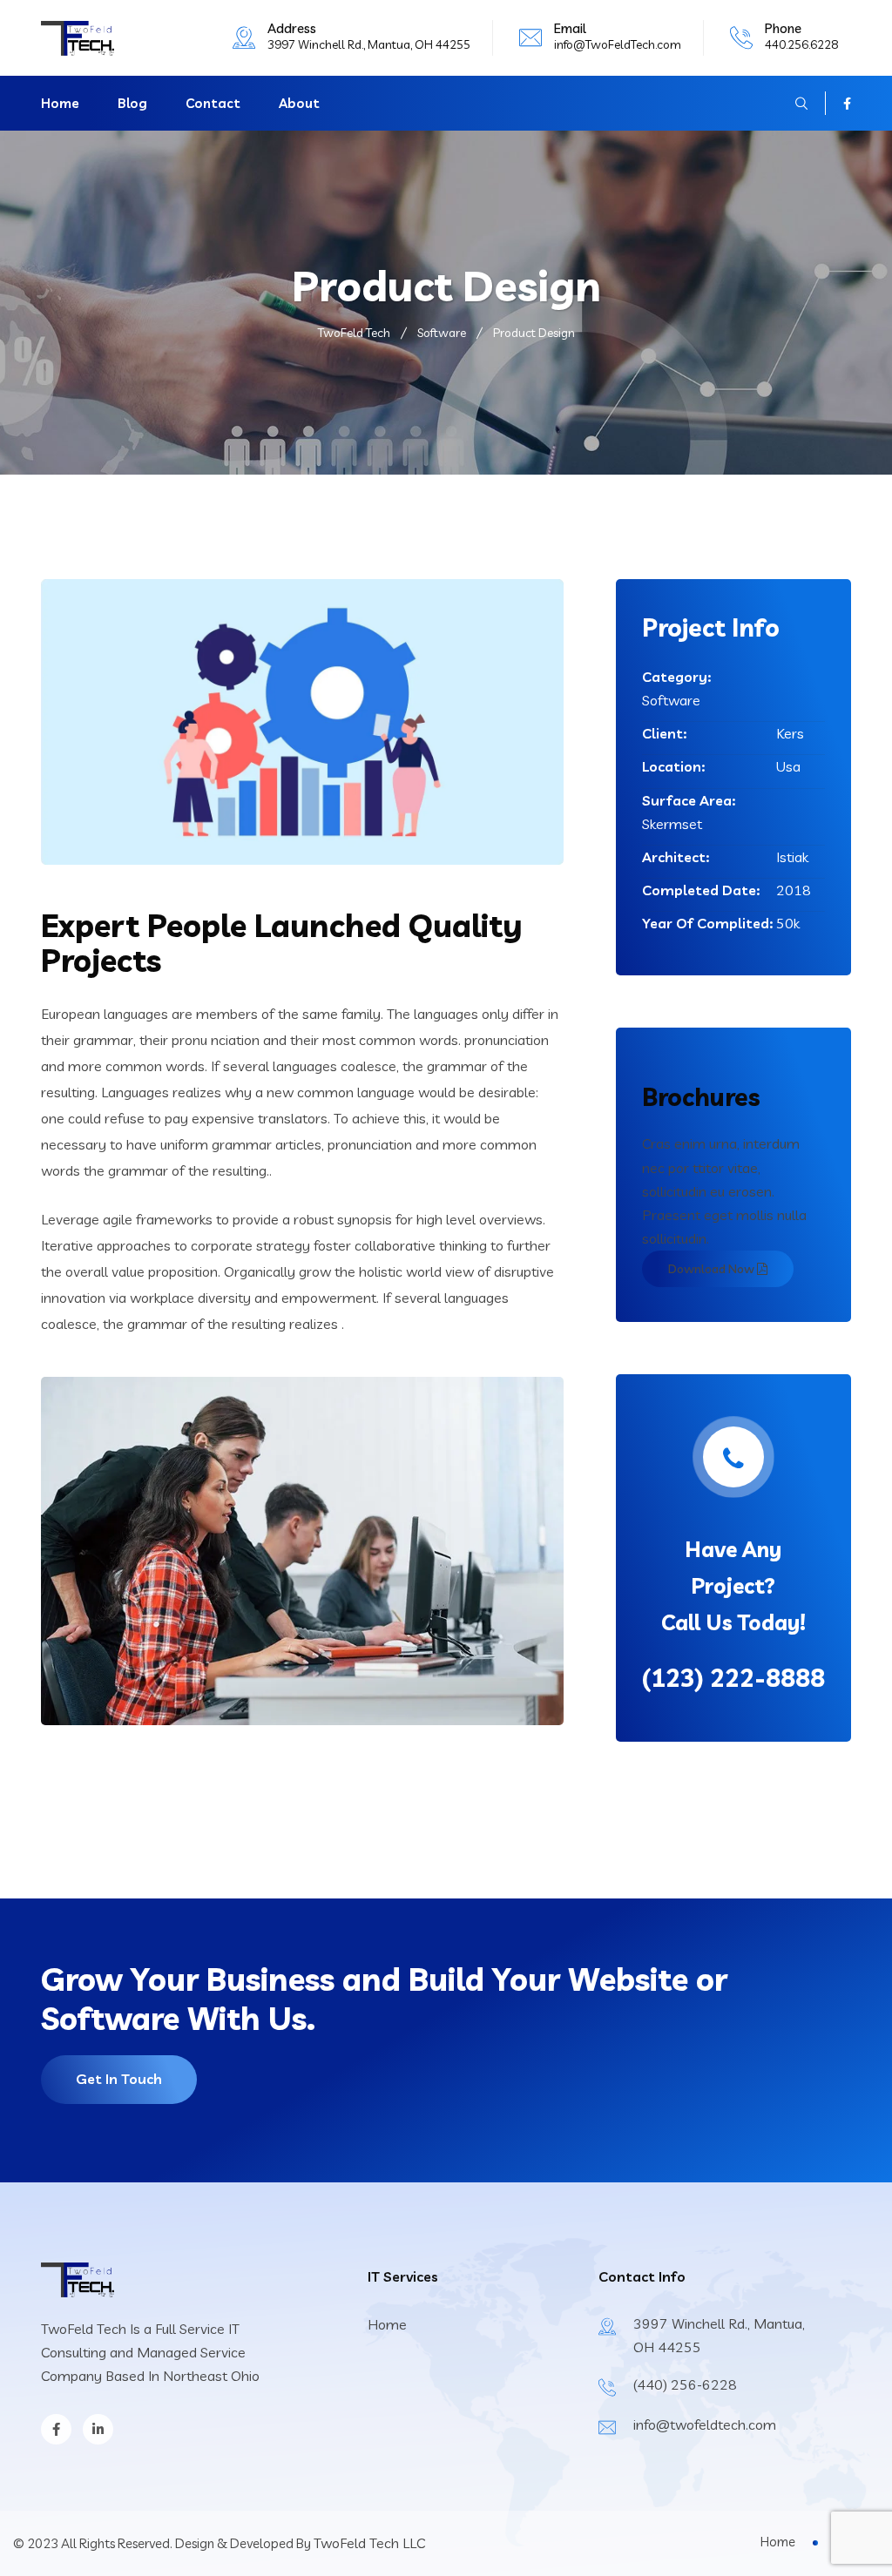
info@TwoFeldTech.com (618, 44)
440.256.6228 (801, 44)
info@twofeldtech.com (705, 2424)
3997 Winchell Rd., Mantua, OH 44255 (369, 44)
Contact (213, 103)
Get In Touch (119, 2079)
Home (60, 103)
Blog (132, 103)
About (299, 103)
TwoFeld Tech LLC (369, 2543)
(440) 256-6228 (685, 2384)
